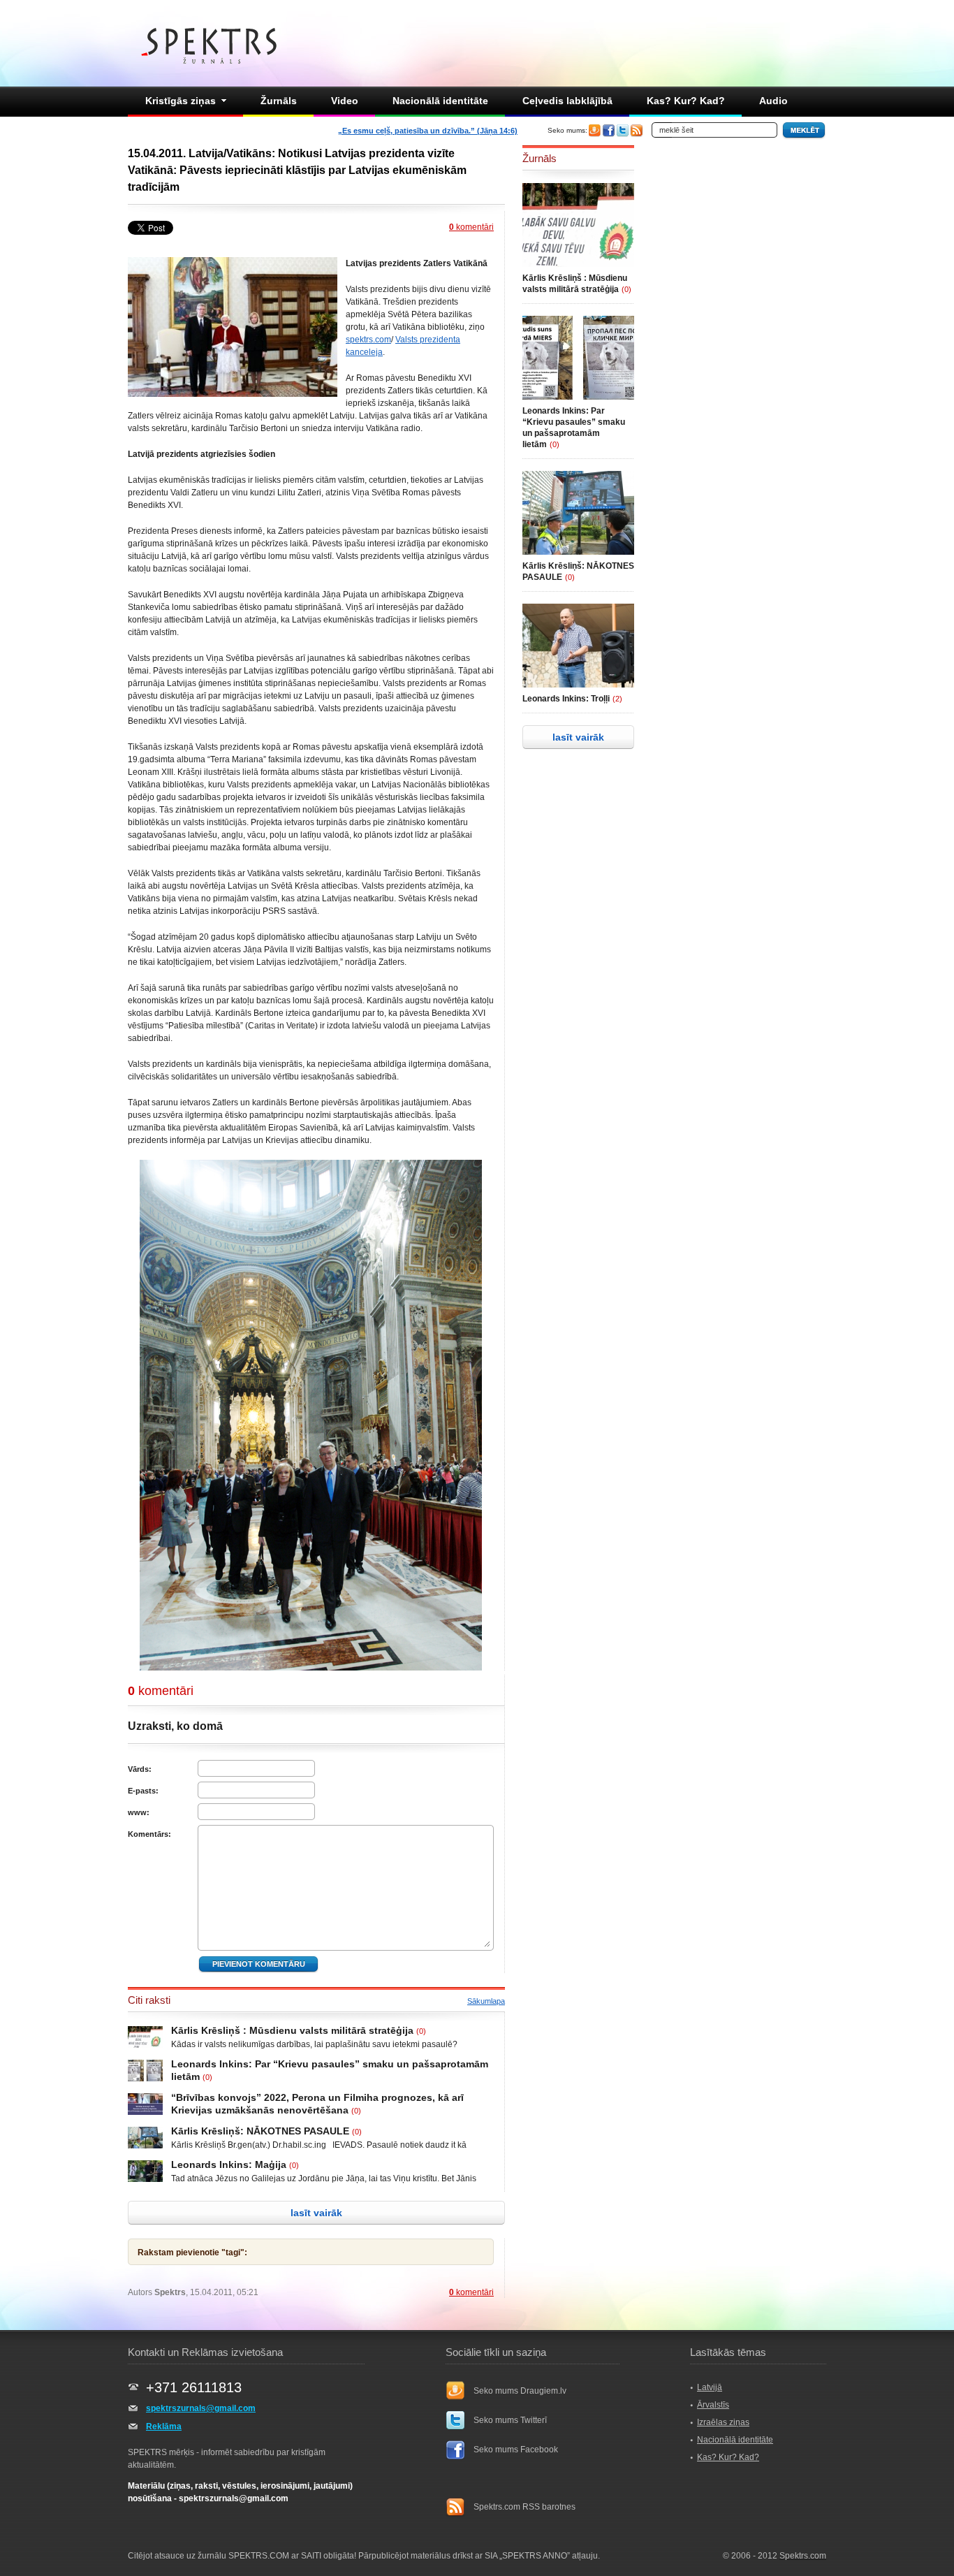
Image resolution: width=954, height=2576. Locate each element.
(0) (421, 2031)
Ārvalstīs (713, 2405)
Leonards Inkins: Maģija (229, 2164)
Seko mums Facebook (516, 2450)
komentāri (471, 227)
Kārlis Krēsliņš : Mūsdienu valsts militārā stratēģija (292, 2030)
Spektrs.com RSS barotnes (524, 2507)
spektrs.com (368, 340)
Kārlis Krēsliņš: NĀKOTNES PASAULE (260, 2131)
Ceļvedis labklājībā (567, 101)
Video (345, 101)
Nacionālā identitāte (440, 101)
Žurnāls (279, 101)
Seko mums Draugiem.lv (520, 2391)
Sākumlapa (486, 2001)
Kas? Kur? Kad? (686, 101)
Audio (773, 101)
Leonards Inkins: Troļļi (566, 699)
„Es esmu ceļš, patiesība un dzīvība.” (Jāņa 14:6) (428, 131)
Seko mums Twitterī (510, 2420)
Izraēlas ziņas (723, 2422)
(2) (617, 699)
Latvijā (710, 2387)
